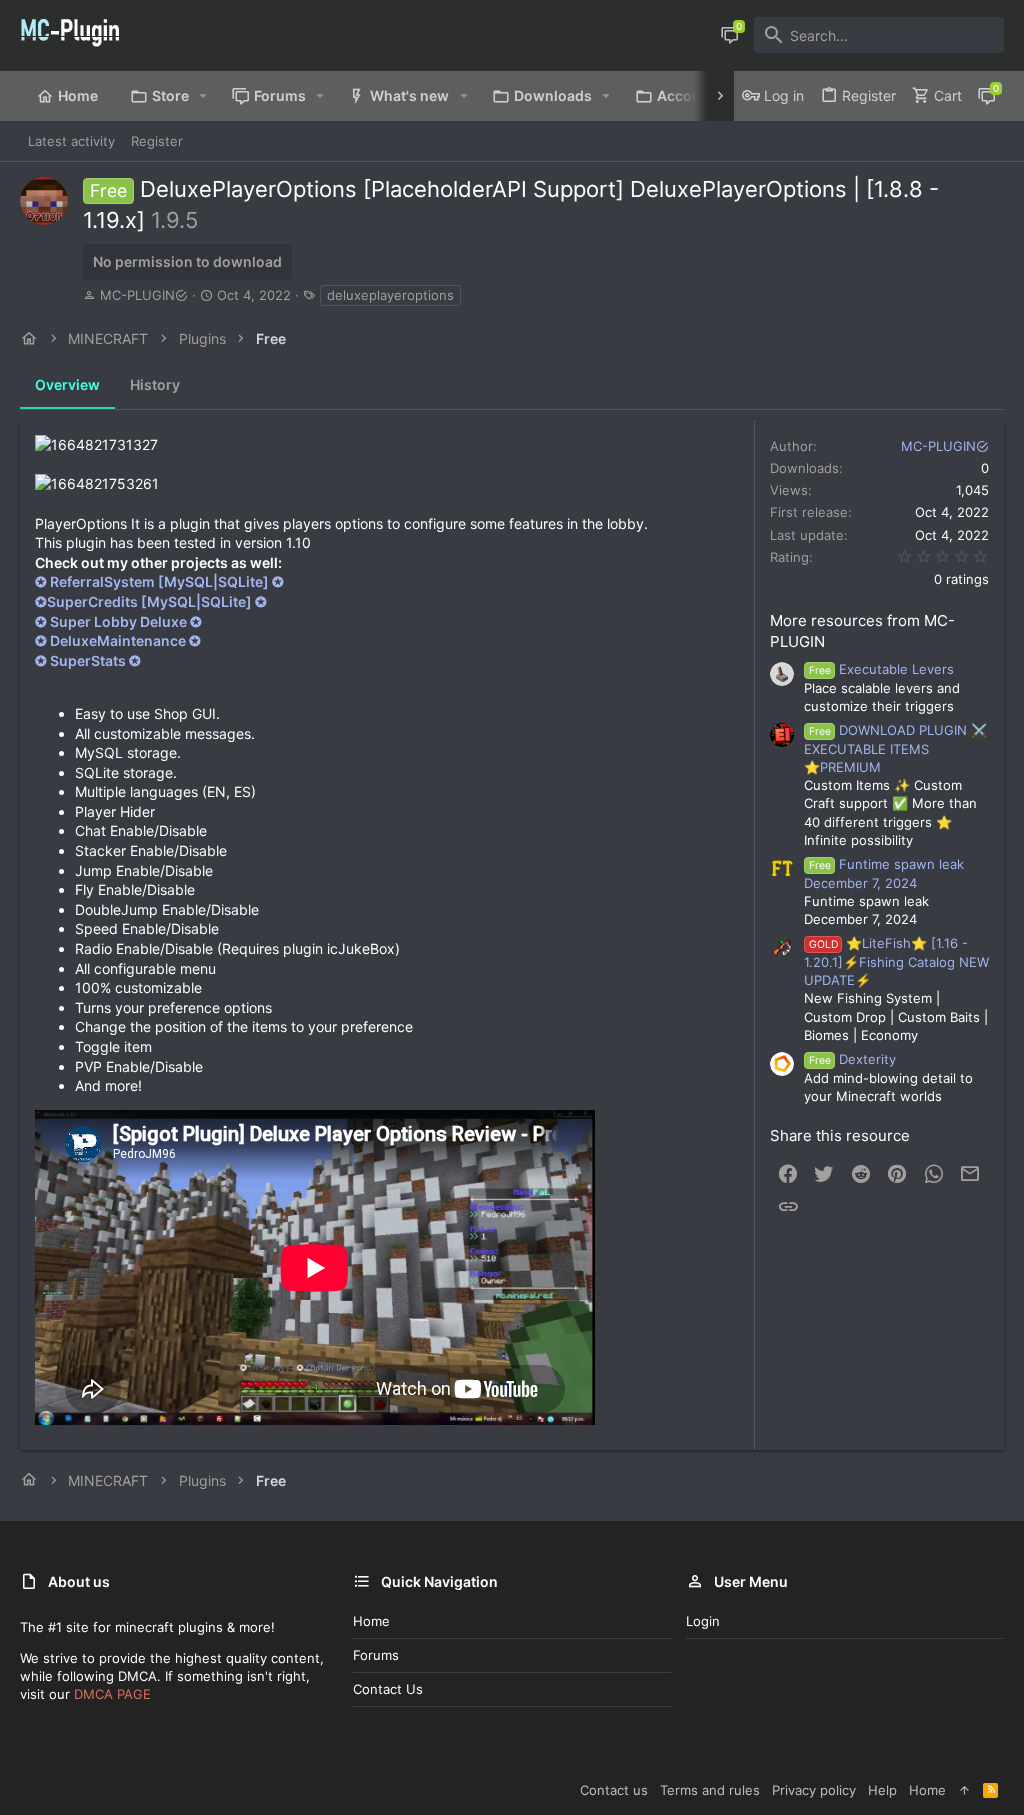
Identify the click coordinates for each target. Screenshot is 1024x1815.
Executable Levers (881, 669)
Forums (376, 1655)
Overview (67, 384)
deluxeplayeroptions (390, 295)
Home (371, 1621)
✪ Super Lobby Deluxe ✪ (118, 621)
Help (882, 1790)
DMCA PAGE (112, 1694)
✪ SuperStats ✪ (88, 660)
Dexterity (852, 1059)
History (155, 384)
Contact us (388, 1689)
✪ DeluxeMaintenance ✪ (118, 640)
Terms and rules (710, 1790)
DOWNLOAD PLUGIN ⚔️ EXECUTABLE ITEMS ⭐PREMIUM (895, 748)
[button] (203, 96)
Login (703, 1621)
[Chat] (730, 35)
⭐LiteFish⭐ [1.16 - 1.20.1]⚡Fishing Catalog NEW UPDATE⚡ (896, 961)
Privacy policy (814, 1790)
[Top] (964, 1790)
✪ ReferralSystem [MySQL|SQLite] (159, 581)
